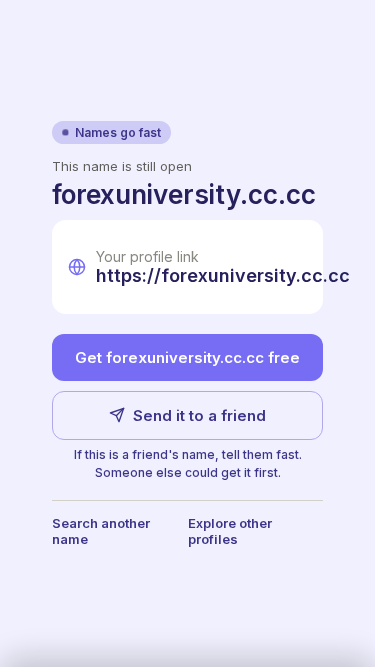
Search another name (101, 531)
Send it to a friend (199, 415)
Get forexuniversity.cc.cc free (187, 357)
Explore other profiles (230, 531)
